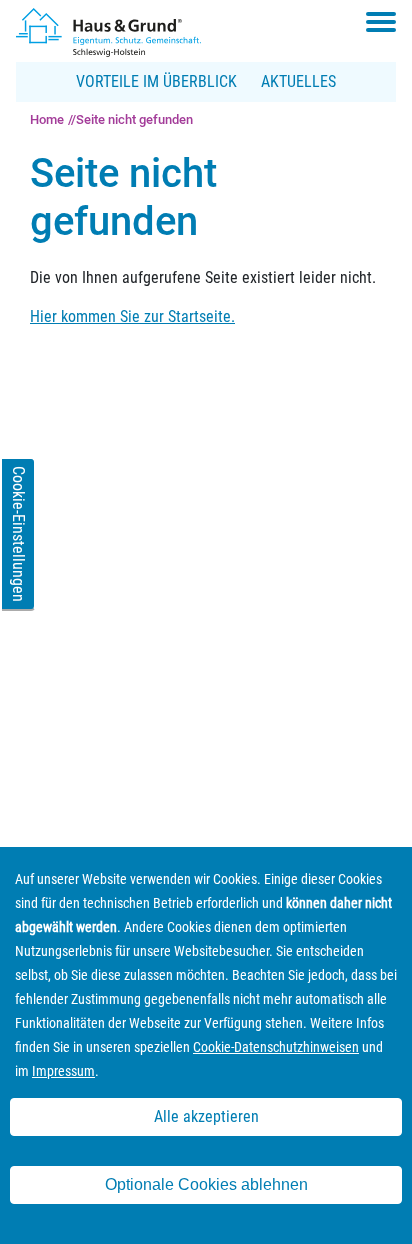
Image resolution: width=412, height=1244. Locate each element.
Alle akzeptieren (206, 1116)
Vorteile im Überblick (156, 81)
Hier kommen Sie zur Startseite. (132, 316)
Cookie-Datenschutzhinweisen (276, 1047)
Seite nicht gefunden (134, 119)
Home (47, 119)
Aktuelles (298, 81)
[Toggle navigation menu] (381, 22)
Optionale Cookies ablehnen (206, 1184)
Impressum (63, 1071)
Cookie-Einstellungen (18, 534)
